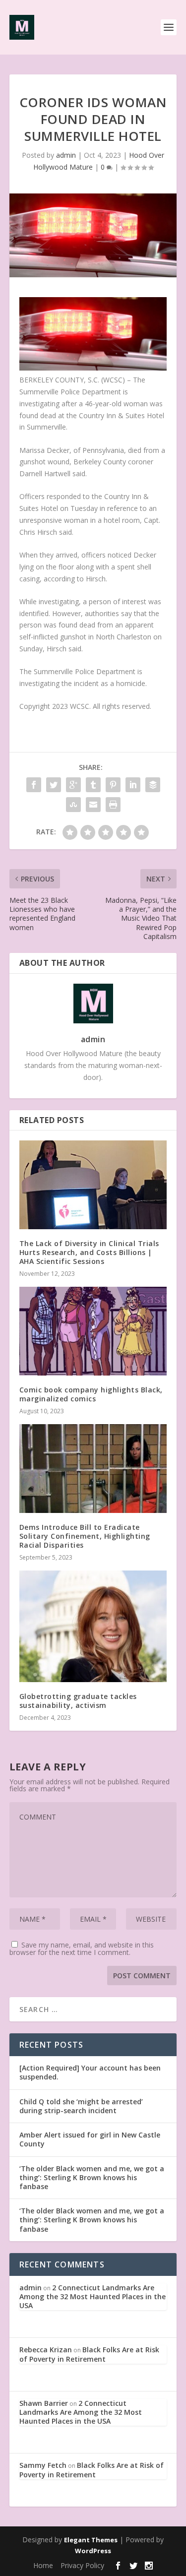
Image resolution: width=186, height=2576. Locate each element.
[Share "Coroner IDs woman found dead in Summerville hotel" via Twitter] (54, 785)
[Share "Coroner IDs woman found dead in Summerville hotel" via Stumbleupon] (73, 805)
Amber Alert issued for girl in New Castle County (90, 2139)
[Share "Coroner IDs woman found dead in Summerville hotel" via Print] (113, 805)
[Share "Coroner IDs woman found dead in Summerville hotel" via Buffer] (153, 785)
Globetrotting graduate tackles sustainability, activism (78, 1701)
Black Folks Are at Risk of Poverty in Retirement (89, 2354)
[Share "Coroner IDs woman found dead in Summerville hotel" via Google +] (73, 785)
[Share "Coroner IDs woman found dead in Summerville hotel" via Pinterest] (113, 785)
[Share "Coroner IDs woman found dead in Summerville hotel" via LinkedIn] (133, 785)
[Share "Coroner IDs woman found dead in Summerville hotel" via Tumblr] (93, 785)
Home (43, 2565)
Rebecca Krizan (46, 2350)
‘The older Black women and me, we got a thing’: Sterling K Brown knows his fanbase (92, 2177)
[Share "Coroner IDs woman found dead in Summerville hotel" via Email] (93, 805)
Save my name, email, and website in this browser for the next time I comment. (82, 1948)
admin (66, 155)
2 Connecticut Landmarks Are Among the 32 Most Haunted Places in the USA (93, 2296)
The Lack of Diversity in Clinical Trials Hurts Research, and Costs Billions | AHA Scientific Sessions (89, 1252)
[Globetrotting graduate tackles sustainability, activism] (93, 1626)
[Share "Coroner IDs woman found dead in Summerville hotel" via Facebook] (34, 785)
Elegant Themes (91, 2540)
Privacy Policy (82, 2565)
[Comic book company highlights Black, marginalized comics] (93, 1331)
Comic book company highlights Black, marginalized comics (91, 1394)
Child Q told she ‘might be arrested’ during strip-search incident (81, 2106)
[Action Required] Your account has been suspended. (90, 2072)
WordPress (93, 2551)
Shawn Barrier (44, 2403)
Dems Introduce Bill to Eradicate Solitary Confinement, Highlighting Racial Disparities (85, 1536)
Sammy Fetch (43, 2465)
